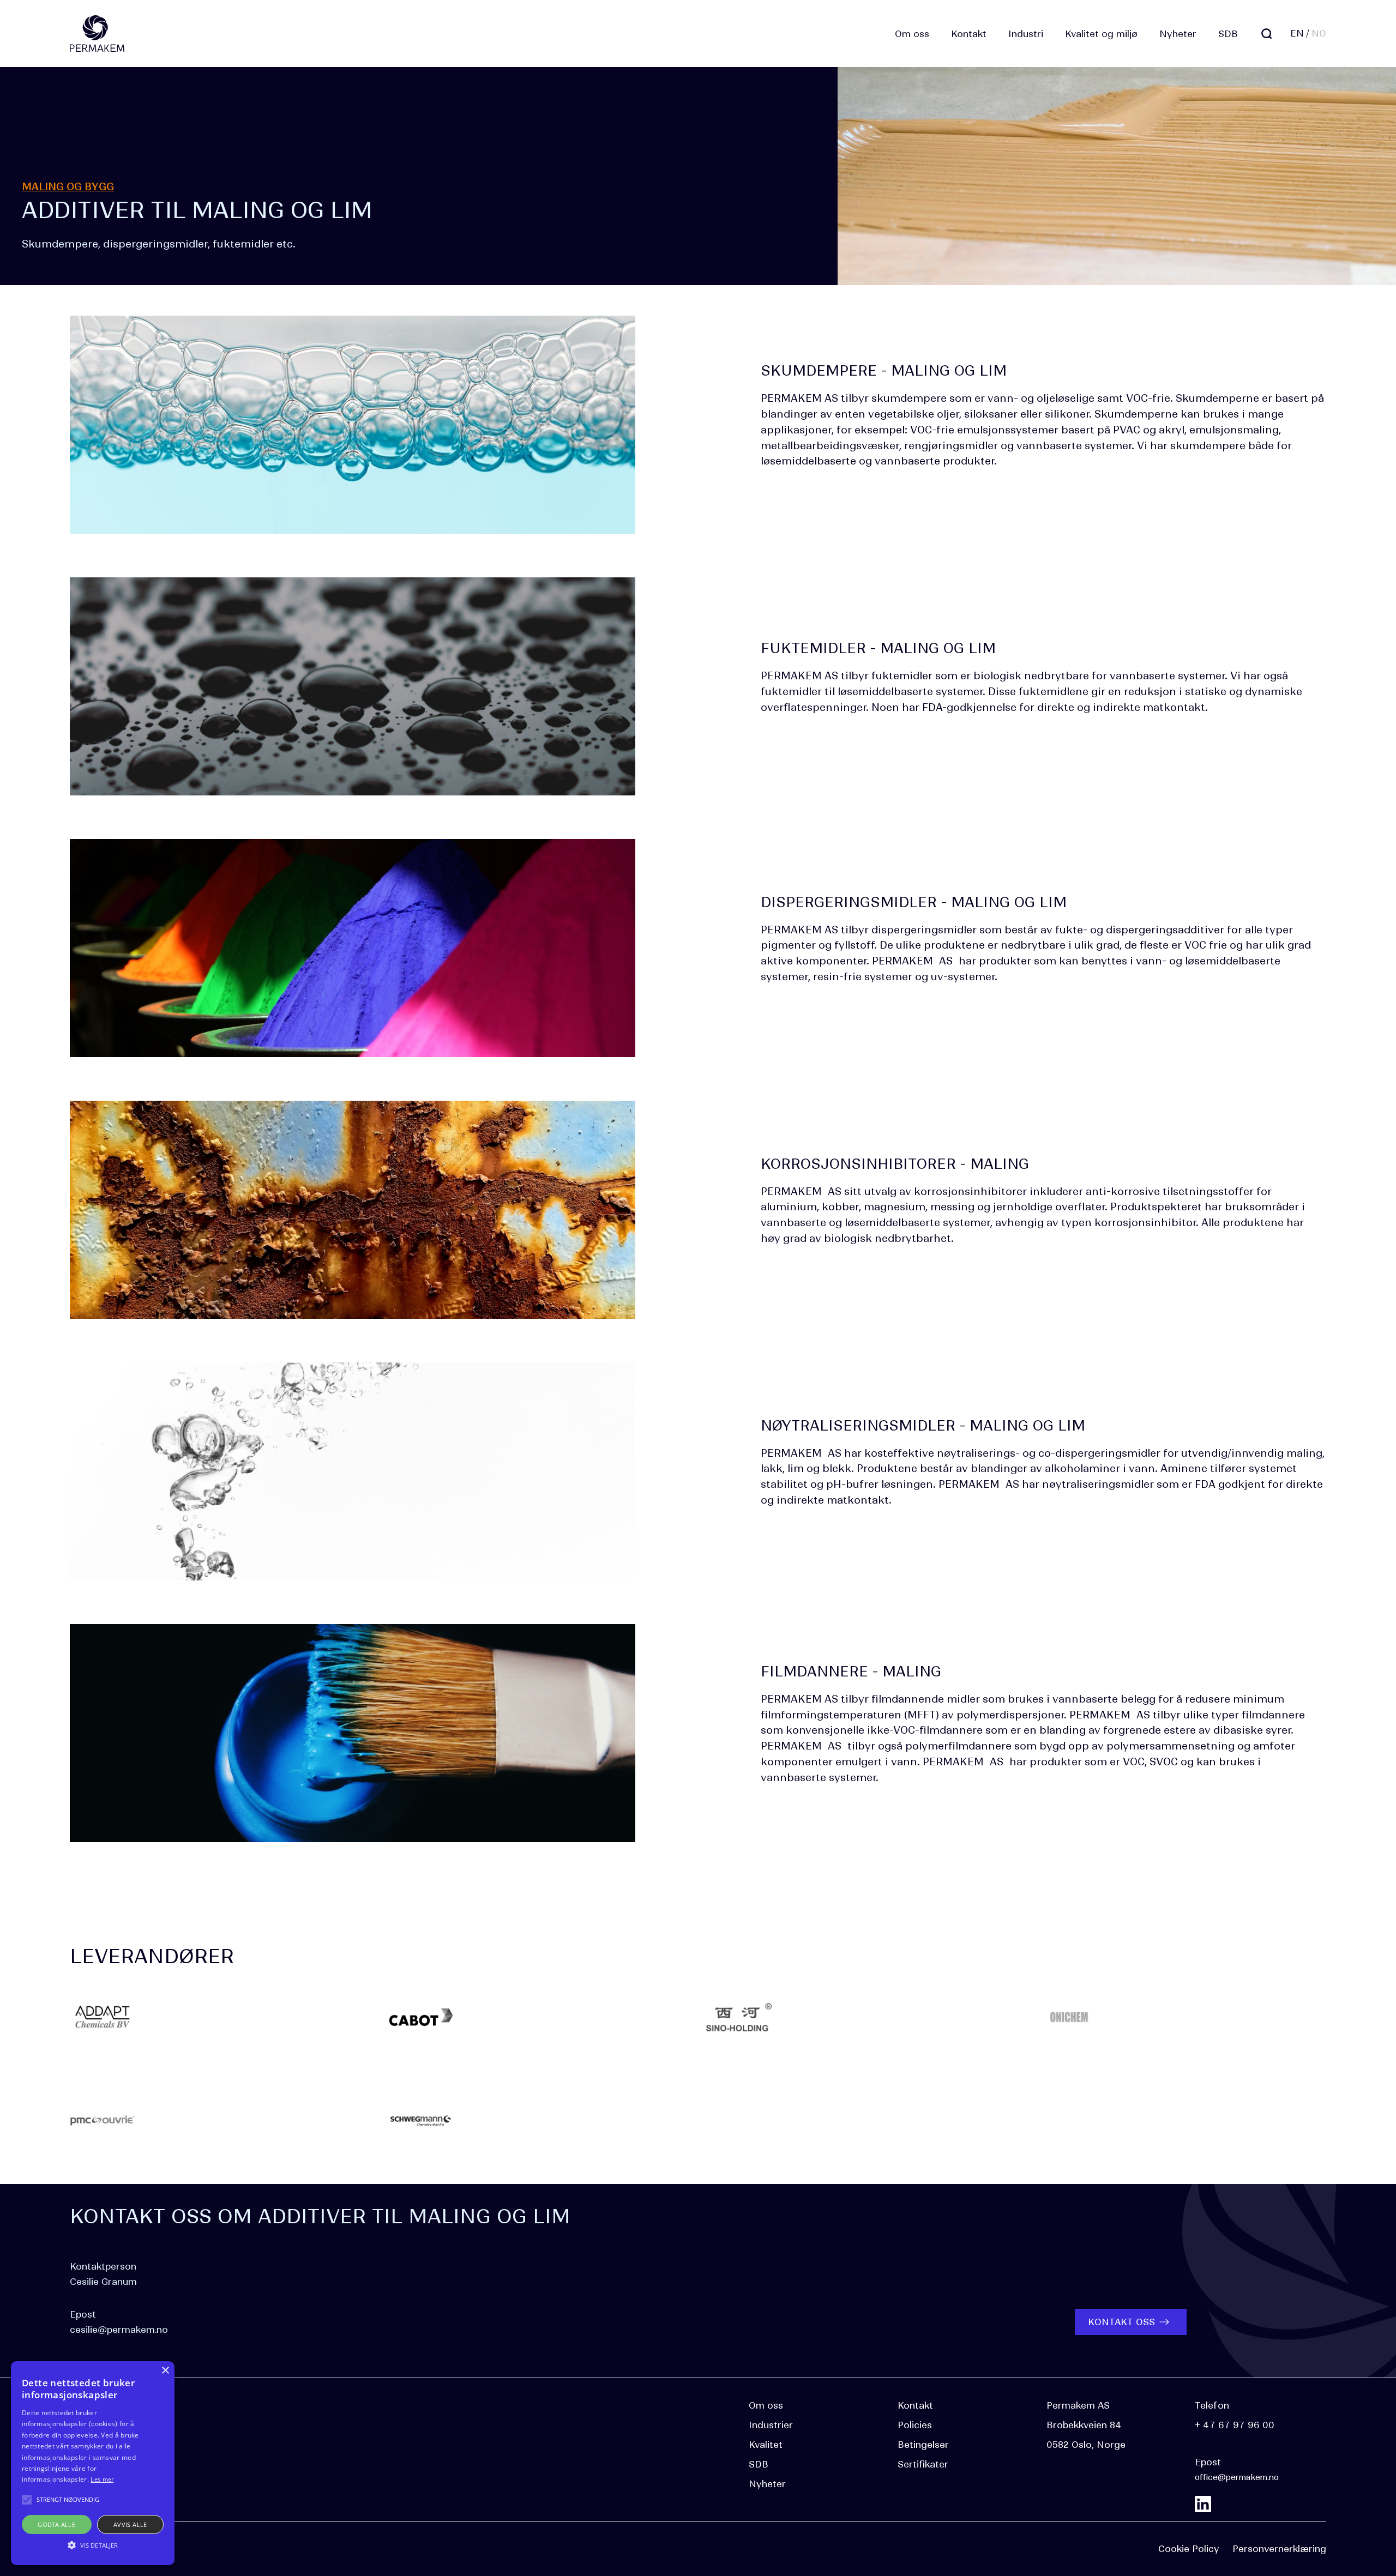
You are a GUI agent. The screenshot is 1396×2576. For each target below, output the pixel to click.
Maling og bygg (68, 187)
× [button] (165, 2371)
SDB (1228, 34)
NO (1319, 33)
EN (1297, 33)
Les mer (102, 2479)
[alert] (93, 2463)
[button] (93, 2545)
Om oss (912, 34)
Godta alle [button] (56, 2524)
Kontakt (969, 34)
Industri (1026, 34)
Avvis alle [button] (130, 2524)
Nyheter (1178, 34)
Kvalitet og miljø (1101, 34)
